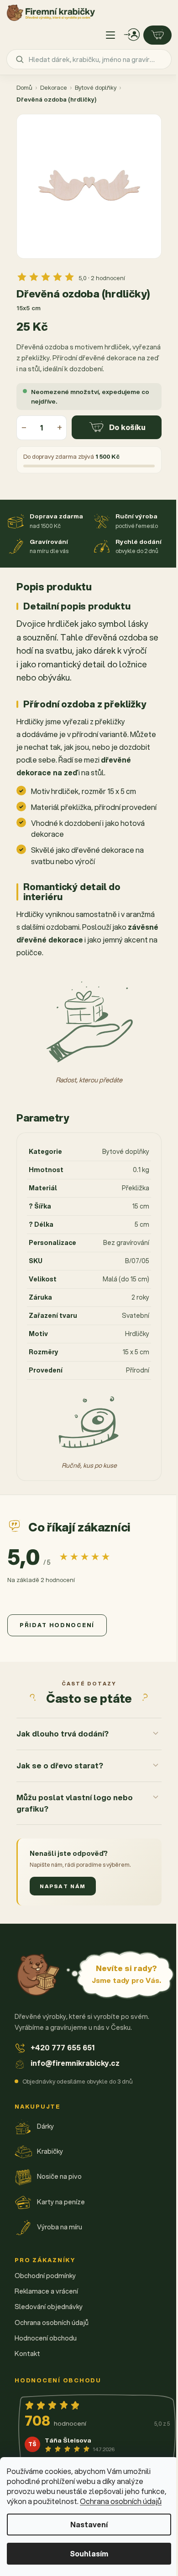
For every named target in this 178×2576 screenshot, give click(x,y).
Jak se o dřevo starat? (60, 1790)
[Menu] (110, 35)
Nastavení (89, 2524)
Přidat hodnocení (57, 1625)
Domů (24, 87)
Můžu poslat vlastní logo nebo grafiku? (75, 1828)
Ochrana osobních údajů (121, 2501)
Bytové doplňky (96, 87)
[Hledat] (20, 59)
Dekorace (54, 87)
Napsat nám (63, 1911)
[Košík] (157, 35)
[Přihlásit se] (132, 35)
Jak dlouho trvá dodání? (63, 1759)
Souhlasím (89, 2553)
